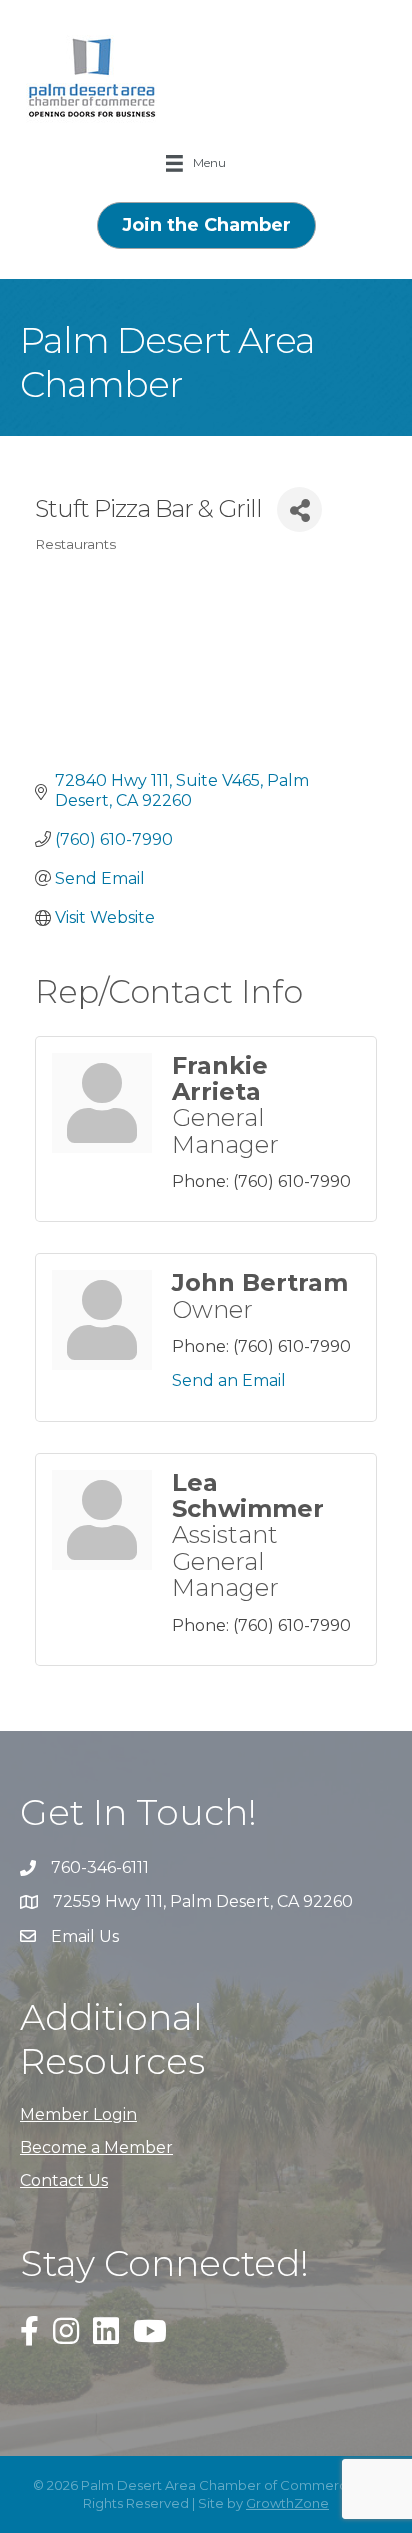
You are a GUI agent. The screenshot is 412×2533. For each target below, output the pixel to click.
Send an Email (229, 1380)
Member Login (78, 2114)
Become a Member (96, 2147)
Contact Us (64, 2180)
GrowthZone (287, 2503)
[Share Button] (299, 509)
